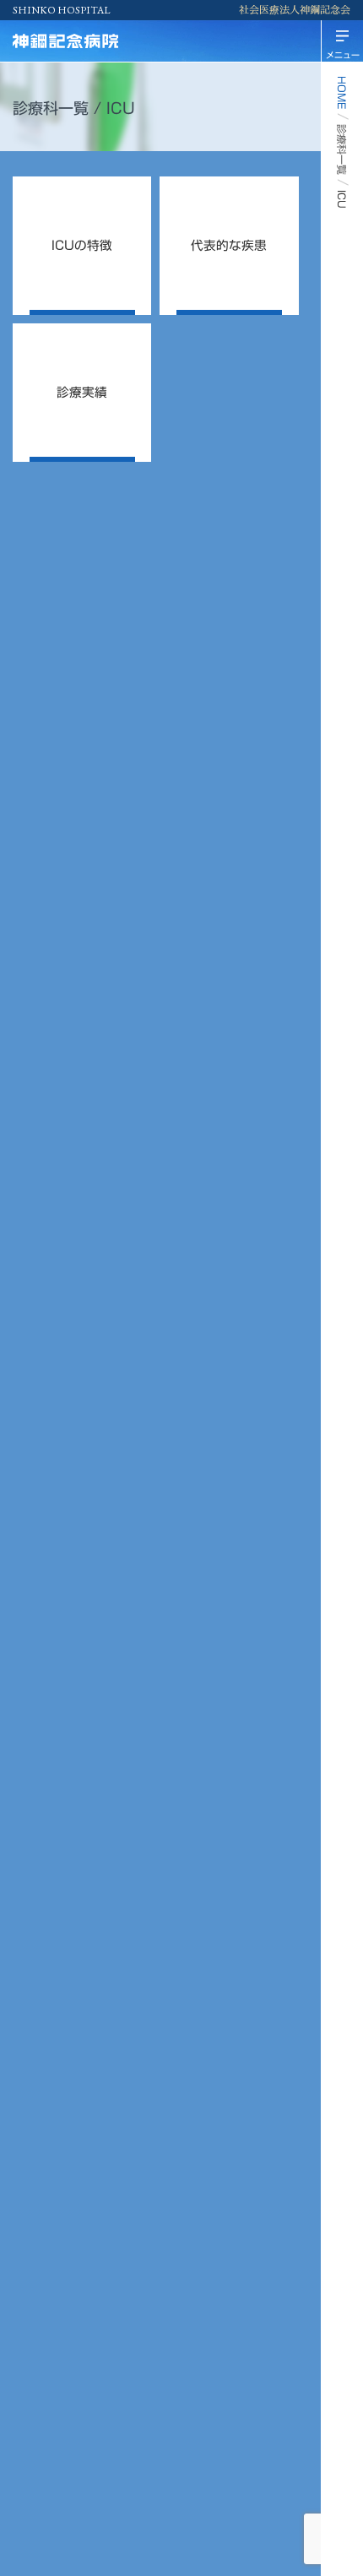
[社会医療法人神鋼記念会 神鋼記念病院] (97, 41)
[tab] (82, 246)
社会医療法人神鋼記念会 (295, 10)
